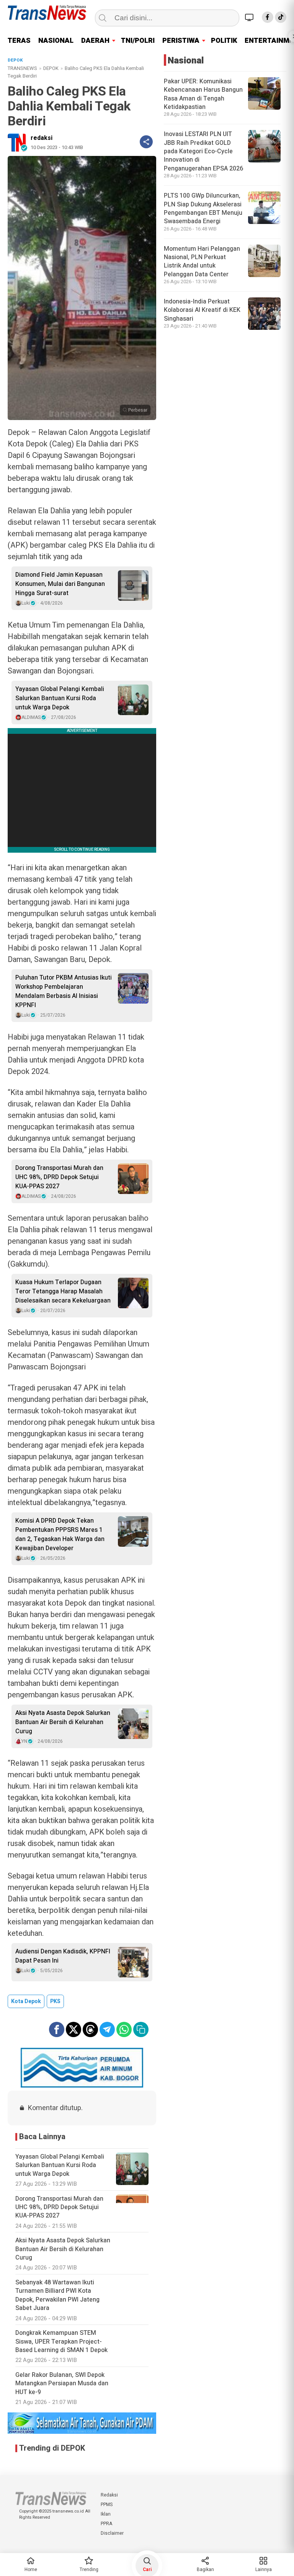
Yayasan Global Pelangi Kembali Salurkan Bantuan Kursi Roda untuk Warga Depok (60, 698)
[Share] (146, 142)
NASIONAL (56, 41)
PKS (55, 2001)
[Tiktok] (281, 17)
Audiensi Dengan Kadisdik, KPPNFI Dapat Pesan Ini (63, 1956)
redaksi (42, 138)
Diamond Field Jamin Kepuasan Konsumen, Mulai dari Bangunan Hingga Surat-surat (60, 584)
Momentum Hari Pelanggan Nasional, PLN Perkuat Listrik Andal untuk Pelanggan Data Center (202, 262)
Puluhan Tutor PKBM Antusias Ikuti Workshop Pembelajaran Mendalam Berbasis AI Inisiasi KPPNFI (64, 991)
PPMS (107, 2505)
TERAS (19, 41)
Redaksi (109, 2495)
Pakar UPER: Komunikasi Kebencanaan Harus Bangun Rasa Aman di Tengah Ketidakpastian (203, 94)
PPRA (106, 2524)
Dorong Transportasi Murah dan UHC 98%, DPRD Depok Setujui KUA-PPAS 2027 (59, 1177)
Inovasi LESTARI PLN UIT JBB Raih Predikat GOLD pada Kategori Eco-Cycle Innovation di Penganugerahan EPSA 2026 (203, 151)
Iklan (106, 2514)
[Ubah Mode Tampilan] (250, 17)
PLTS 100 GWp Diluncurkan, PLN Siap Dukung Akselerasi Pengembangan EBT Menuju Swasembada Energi (203, 208)
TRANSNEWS (22, 68)
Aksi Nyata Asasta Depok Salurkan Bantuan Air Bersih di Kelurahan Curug (63, 1722)
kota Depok (26, 2001)
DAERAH (95, 41)
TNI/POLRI (138, 41)
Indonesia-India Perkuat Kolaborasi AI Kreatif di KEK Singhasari (202, 310)
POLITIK (224, 41)
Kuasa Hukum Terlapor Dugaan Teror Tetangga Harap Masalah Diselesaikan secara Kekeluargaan (63, 1291)
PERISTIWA (181, 41)
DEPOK (51, 68)
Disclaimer (112, 2533)
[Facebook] (268, 17)
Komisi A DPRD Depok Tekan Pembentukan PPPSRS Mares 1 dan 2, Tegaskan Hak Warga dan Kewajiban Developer (60, 1535)
